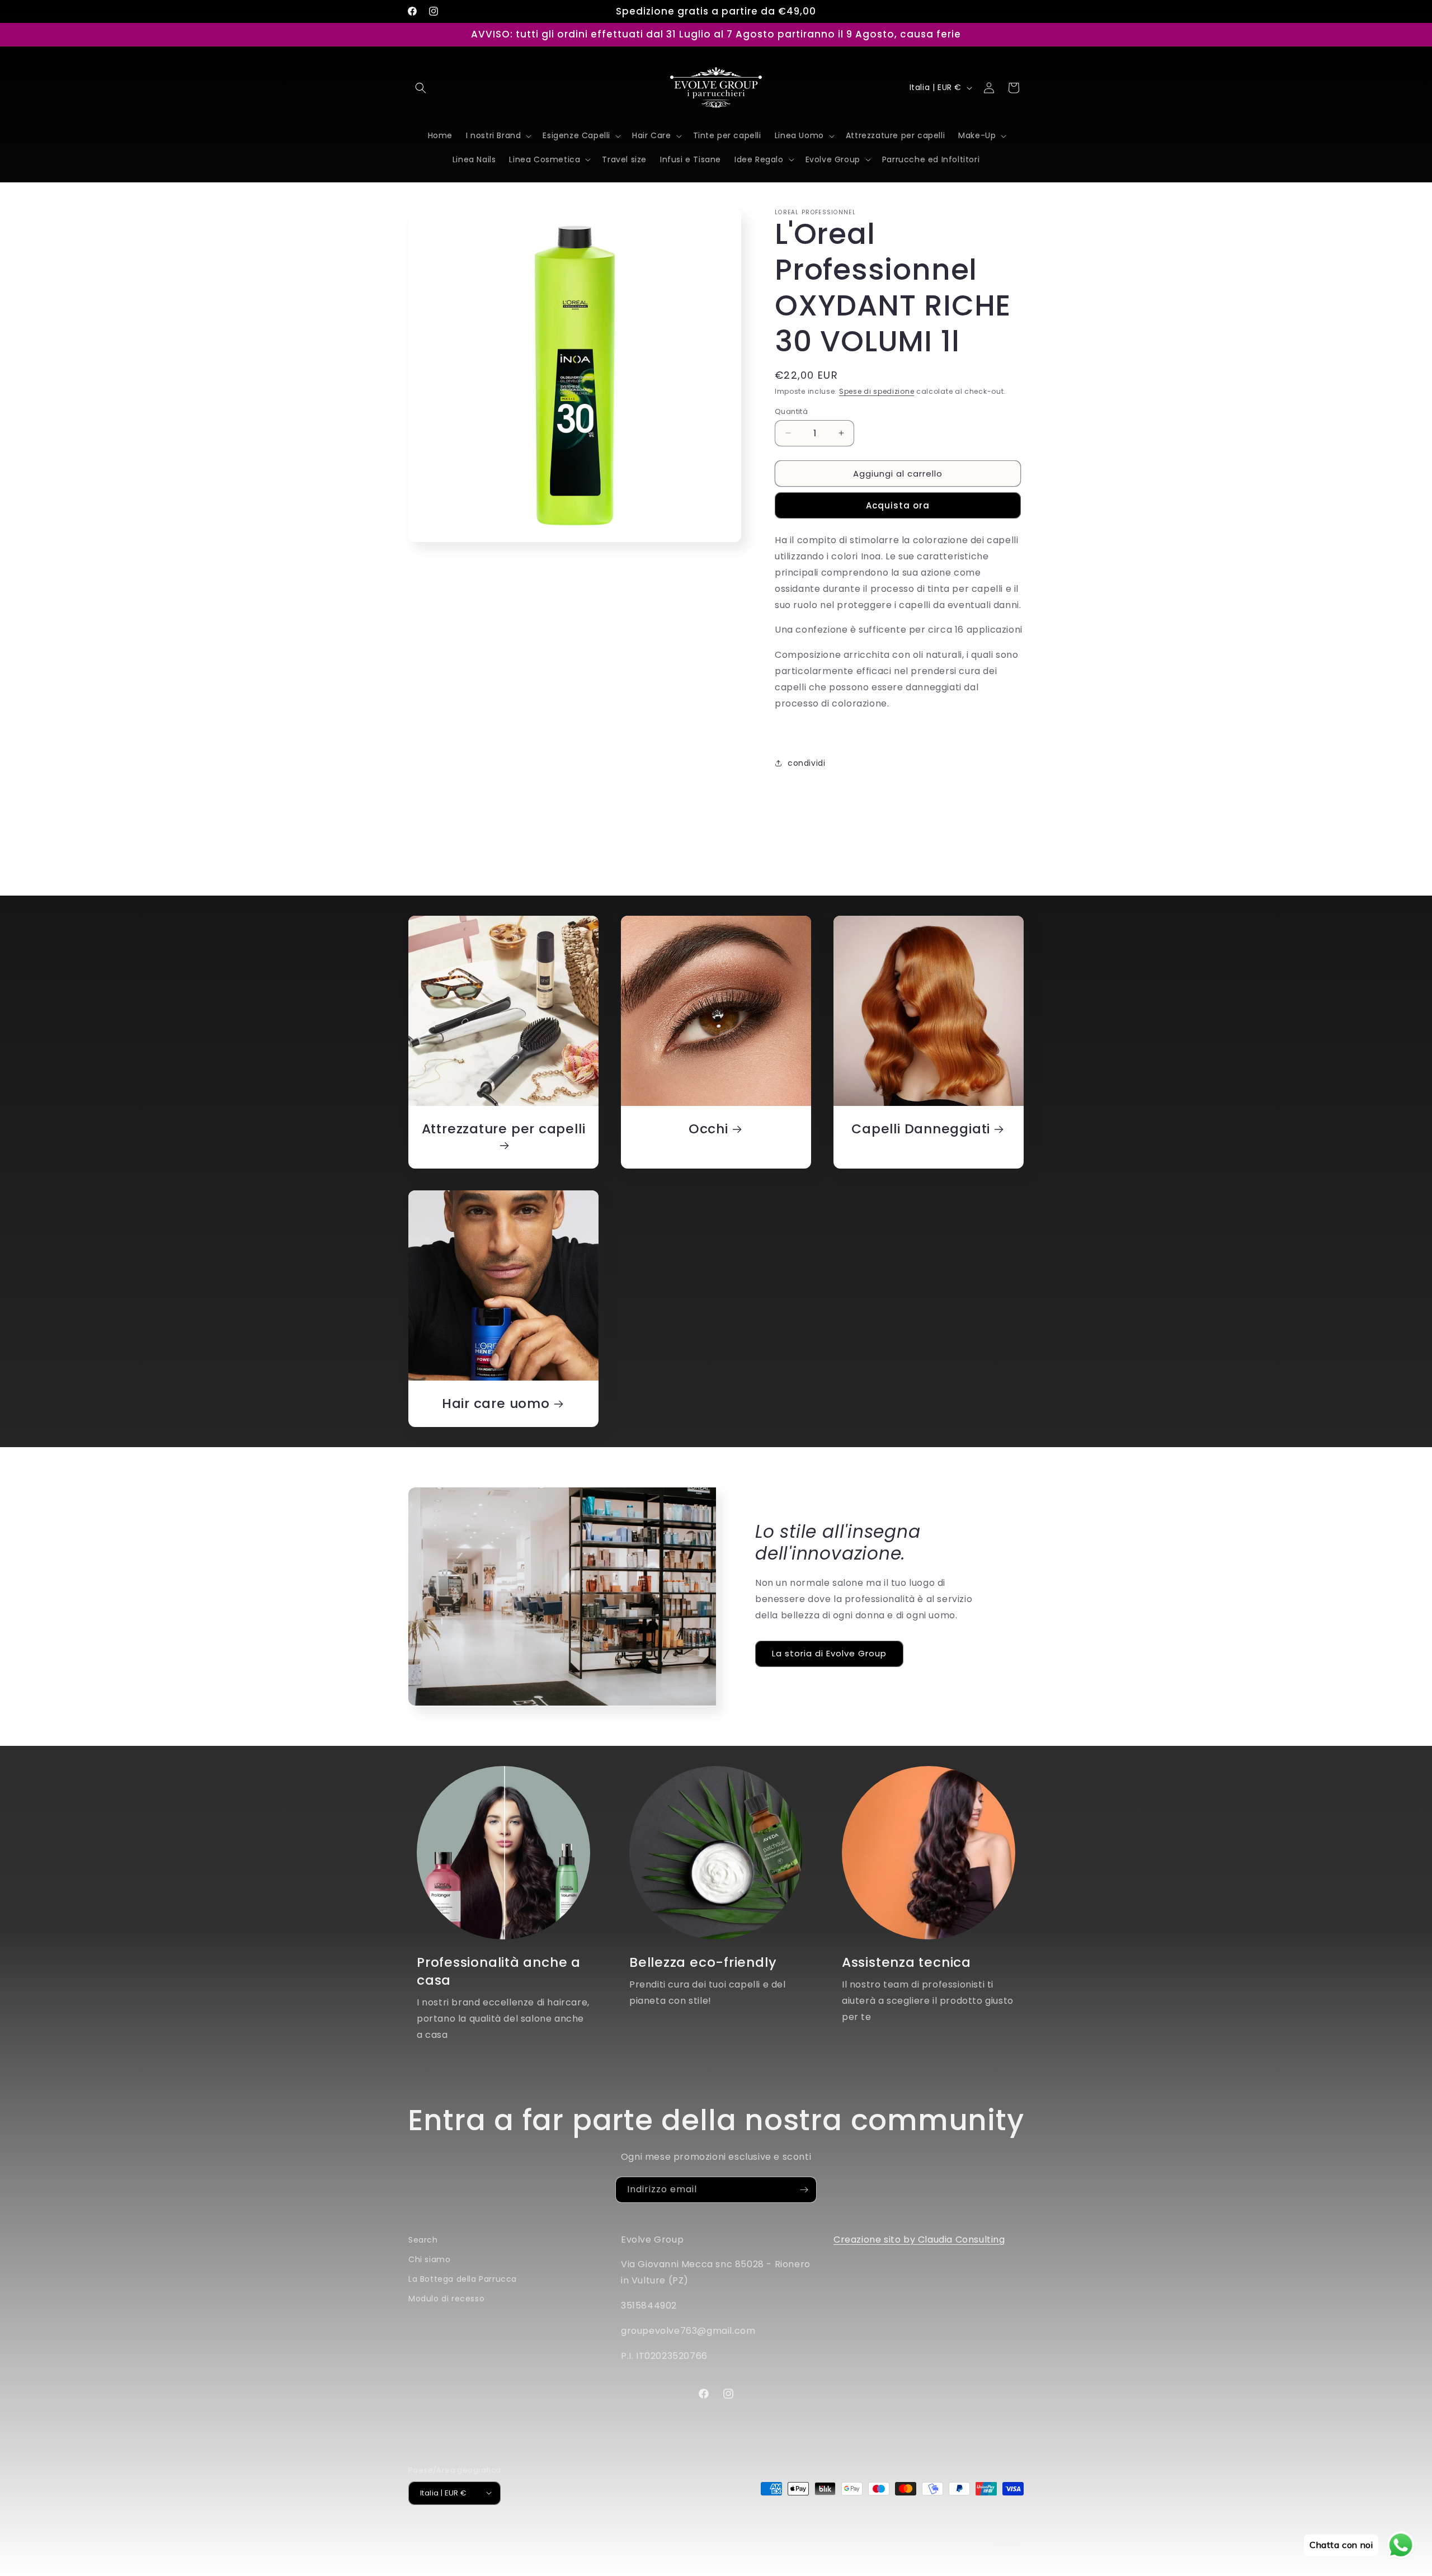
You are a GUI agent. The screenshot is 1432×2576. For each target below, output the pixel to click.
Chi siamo (429, 2259)
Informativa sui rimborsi (651, 2532)
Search (423, 2240)
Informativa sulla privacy (747, 2532)
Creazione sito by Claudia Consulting (919, 2240)
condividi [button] (806, 762)
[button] (421, 88)
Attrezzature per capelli (504, 1129)
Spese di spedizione (877, 391)
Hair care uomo (496, 1404)
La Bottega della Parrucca (463, 2279)
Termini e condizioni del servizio (859, 2532)
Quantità (791, 411)
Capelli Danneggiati (921, 1129)
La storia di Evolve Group (829, 1653)
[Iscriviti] (804, 2190)
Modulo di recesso (446, 2299)
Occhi (708, 1129)
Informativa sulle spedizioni (974, 2532)
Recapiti (1009, 2543)
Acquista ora (898, 505)
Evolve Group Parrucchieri (484, 2532)
